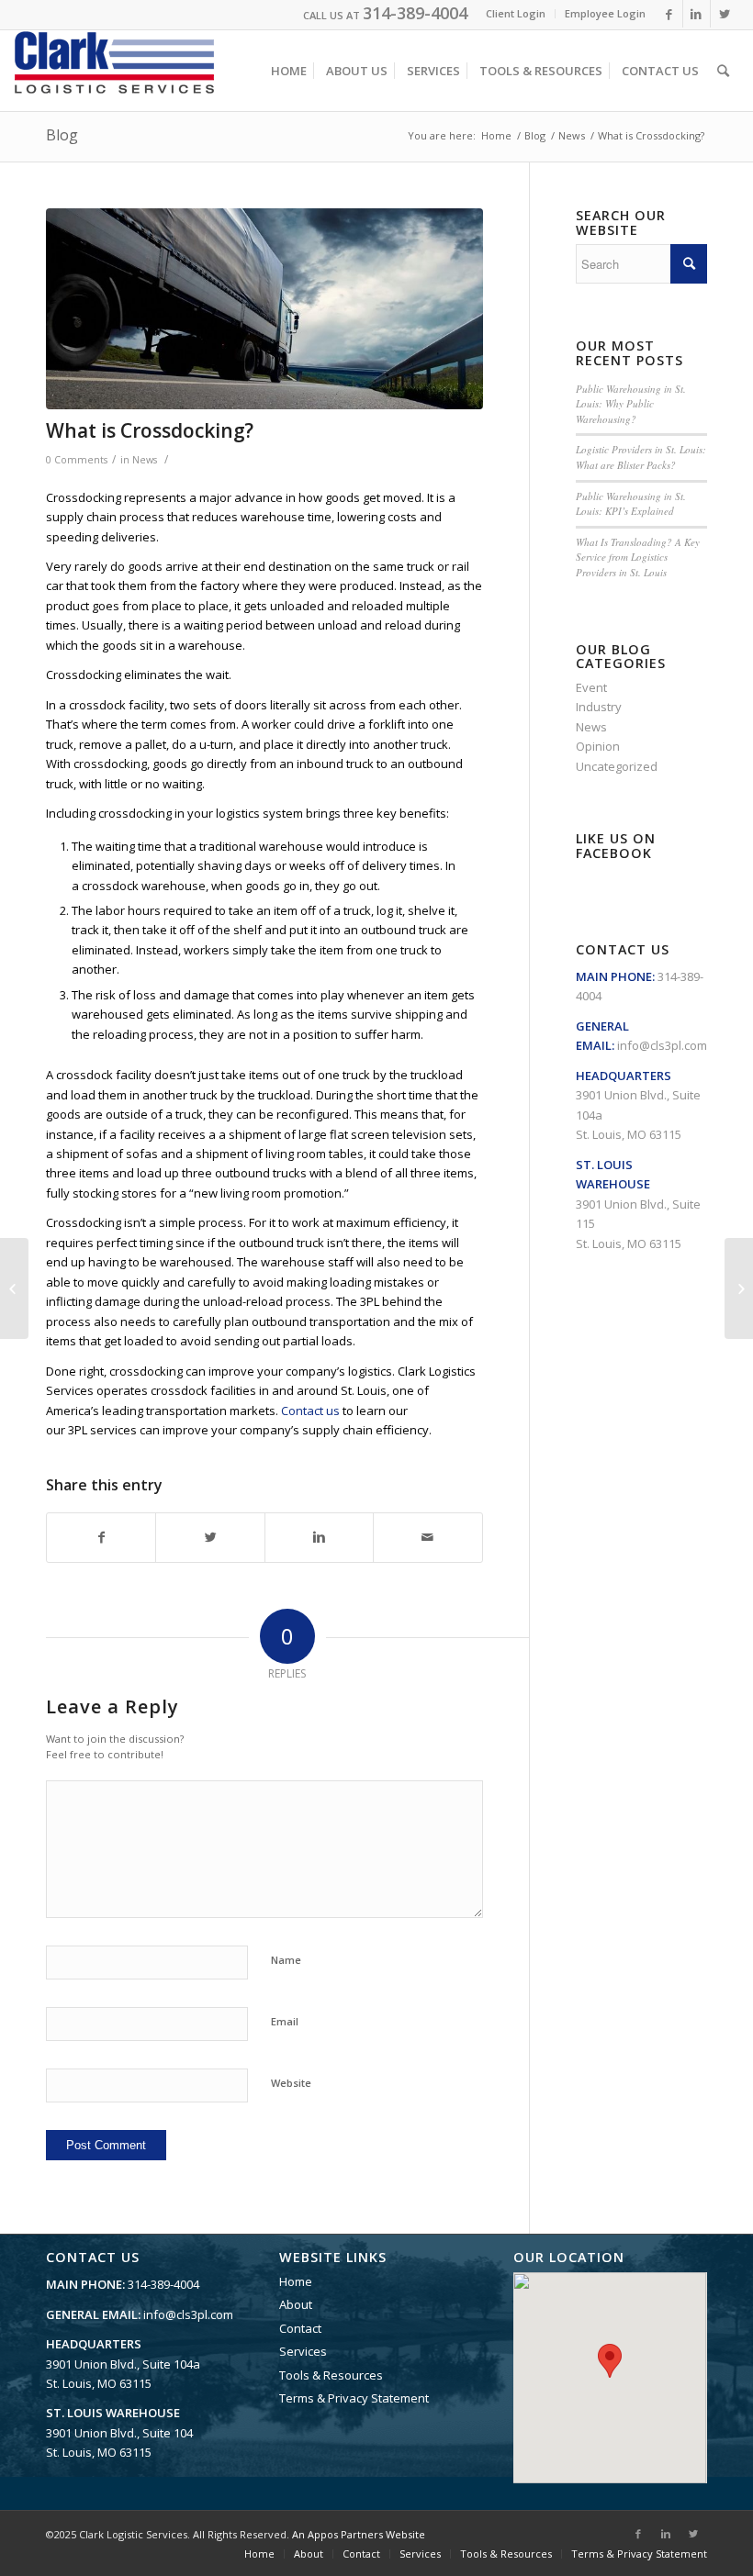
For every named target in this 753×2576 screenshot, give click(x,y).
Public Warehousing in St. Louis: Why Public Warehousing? (631, 404)
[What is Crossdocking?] (264, 309)
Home (496, 135)
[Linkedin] (697, 14)
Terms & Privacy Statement (354, 2398)
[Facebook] (669, 14)
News (572, 135)
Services (303, 2351)
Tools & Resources (331, 2375)
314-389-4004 (415, 13)
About (296, 2304)
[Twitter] (725, 14)
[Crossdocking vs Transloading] (14, 1288)
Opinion (598, 746)
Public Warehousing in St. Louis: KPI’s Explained (631, 504)
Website (291, 2083)
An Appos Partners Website (359, 2534)
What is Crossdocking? (150, 430)
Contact (300, 2328)
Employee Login (605, 13)
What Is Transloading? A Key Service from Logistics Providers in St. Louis (638, 557)
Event (591, 687)
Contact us (310, 1411)
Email (285, 2021)
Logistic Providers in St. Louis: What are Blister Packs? (641, 457)
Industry (599, 707)
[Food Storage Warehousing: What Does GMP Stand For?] (739, 1288)
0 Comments (77, 460)
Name (286, 1960)
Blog (62, 135)
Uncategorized (617, 766)
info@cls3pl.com (662, 1045)
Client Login (516, 13)
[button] (610, 2361)
